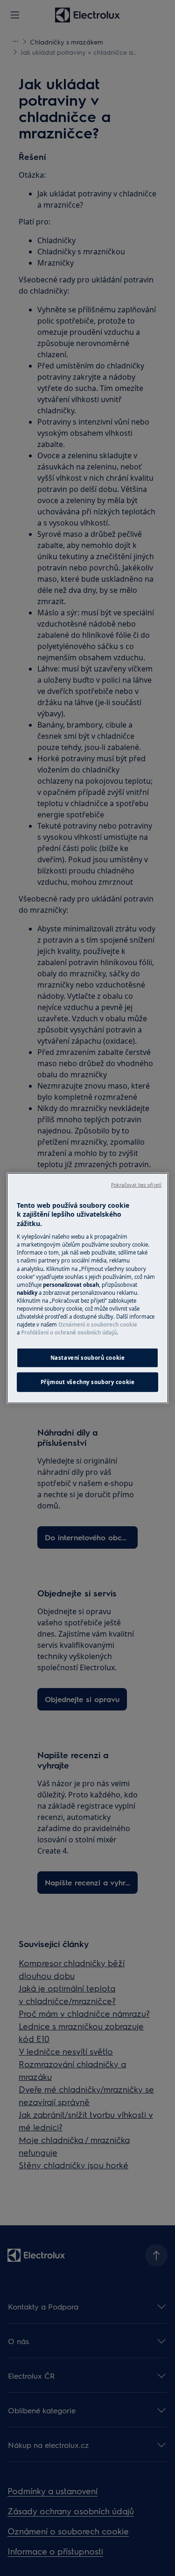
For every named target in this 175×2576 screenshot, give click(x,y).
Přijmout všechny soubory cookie (88, 1382)
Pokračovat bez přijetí (136, 1184)
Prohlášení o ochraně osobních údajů (69, 1332)
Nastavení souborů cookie (88, 1358)
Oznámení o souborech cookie (98, 1324)
